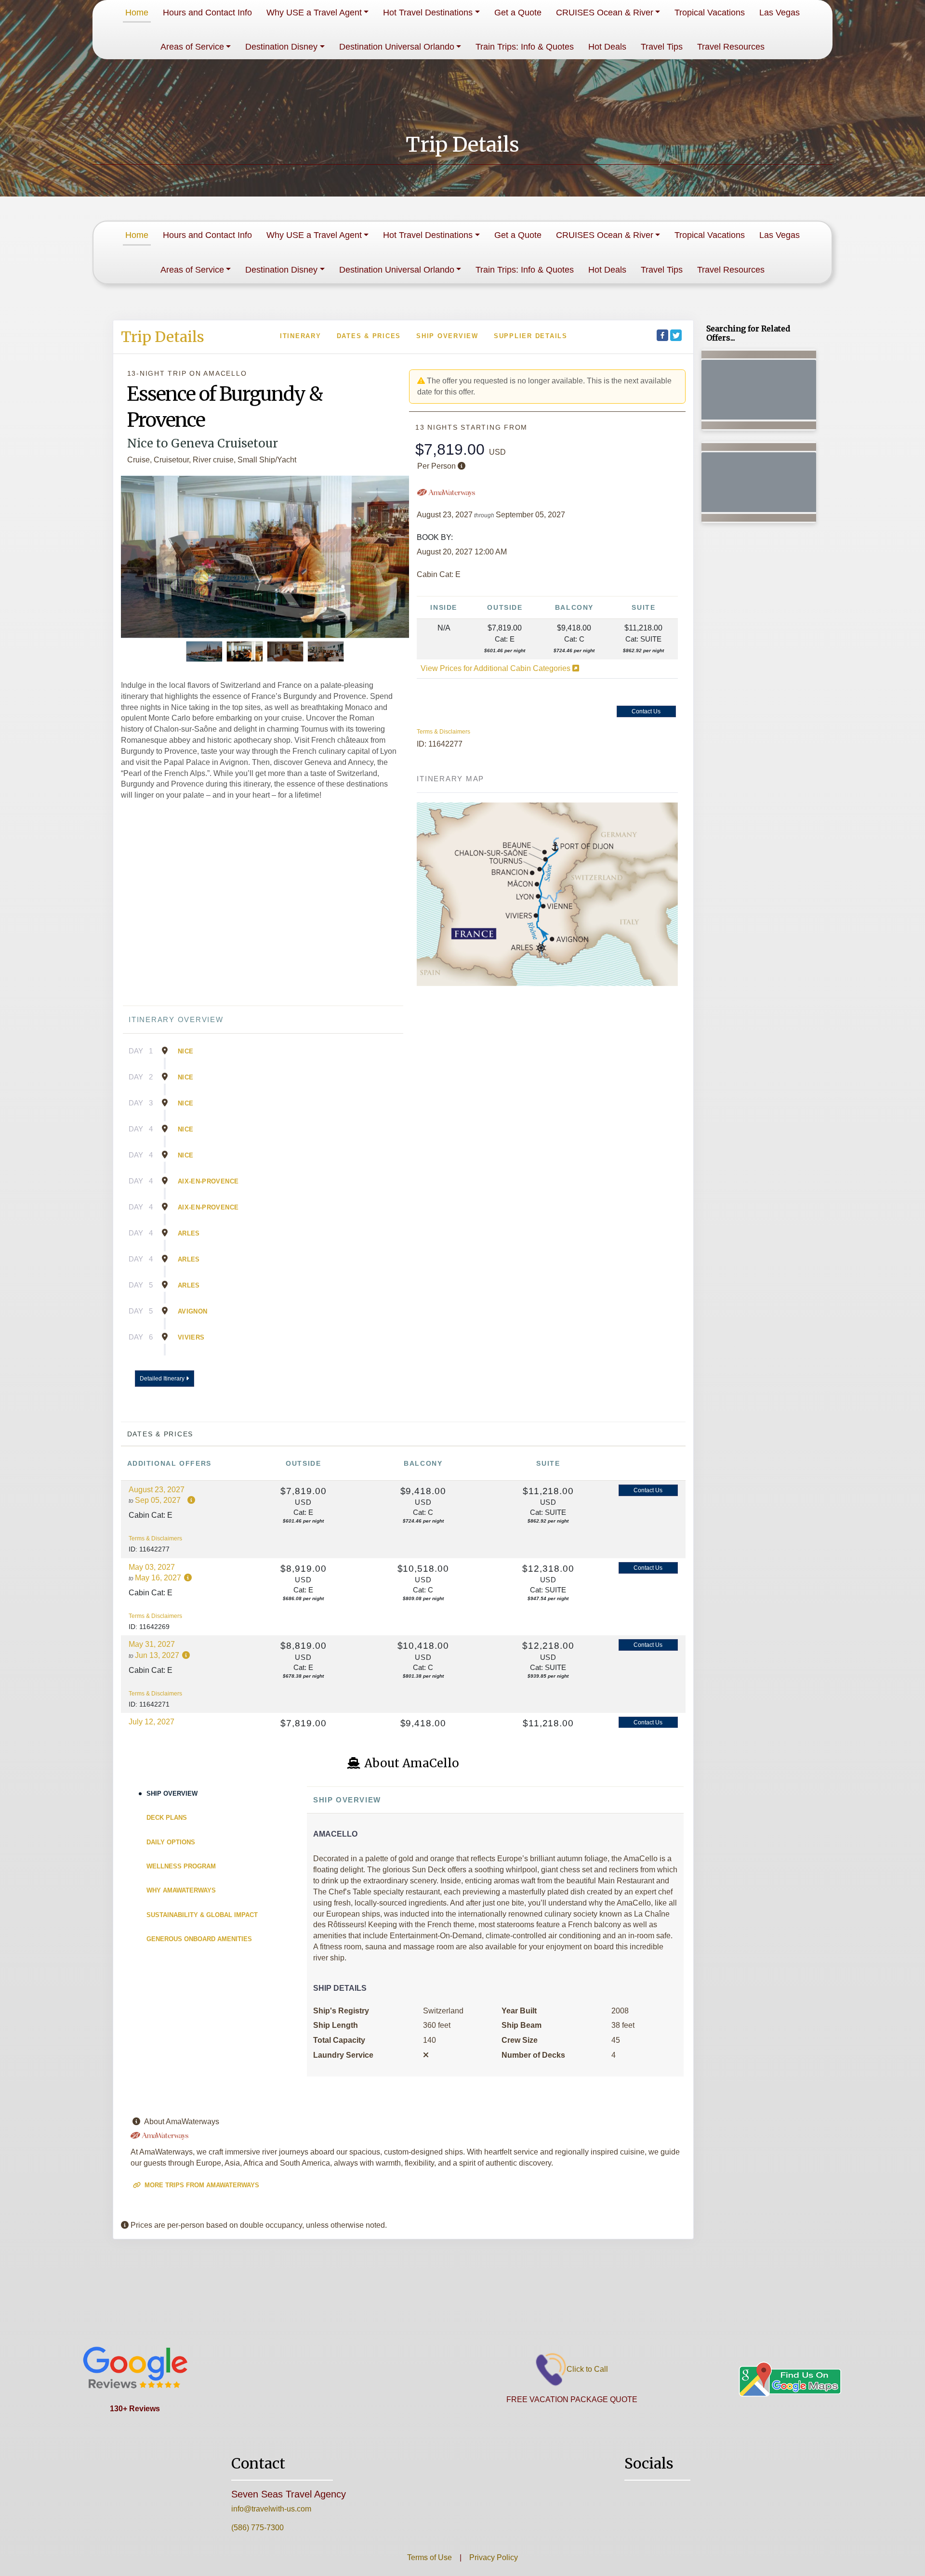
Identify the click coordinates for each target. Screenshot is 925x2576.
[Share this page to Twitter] (676, 335)
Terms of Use (429, 2557)
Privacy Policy (493, 2557)
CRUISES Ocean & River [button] (605, 13)
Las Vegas (780, 13)
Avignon (192, 1311)
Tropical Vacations (710, 13)
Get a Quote (518, 13)
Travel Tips (662, 47)
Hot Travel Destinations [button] (428, 13)
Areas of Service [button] (192, 47)
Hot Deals (607, 47)
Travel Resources (731, 47)
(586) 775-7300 (258, 2528)
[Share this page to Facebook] (662, 335)
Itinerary (301, 336)
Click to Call (587, 2369)
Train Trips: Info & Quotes (525, 47)
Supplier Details (531, 336)
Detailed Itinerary (163, 1379)
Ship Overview (447, 336)
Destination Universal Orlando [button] (397, 47)
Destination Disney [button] (281, 47)
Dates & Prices (369, 336)
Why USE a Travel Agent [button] (314, 13)
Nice (185, 1051)
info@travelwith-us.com (271, 2509)
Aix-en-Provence (208, 1181)
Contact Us (646, 711)
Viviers (191, 1337)
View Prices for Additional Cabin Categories (496, 668)
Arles (189, 1233)
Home (137, 13)
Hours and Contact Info (207, 13)
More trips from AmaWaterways (201, 2185)
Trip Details (163, 337)
